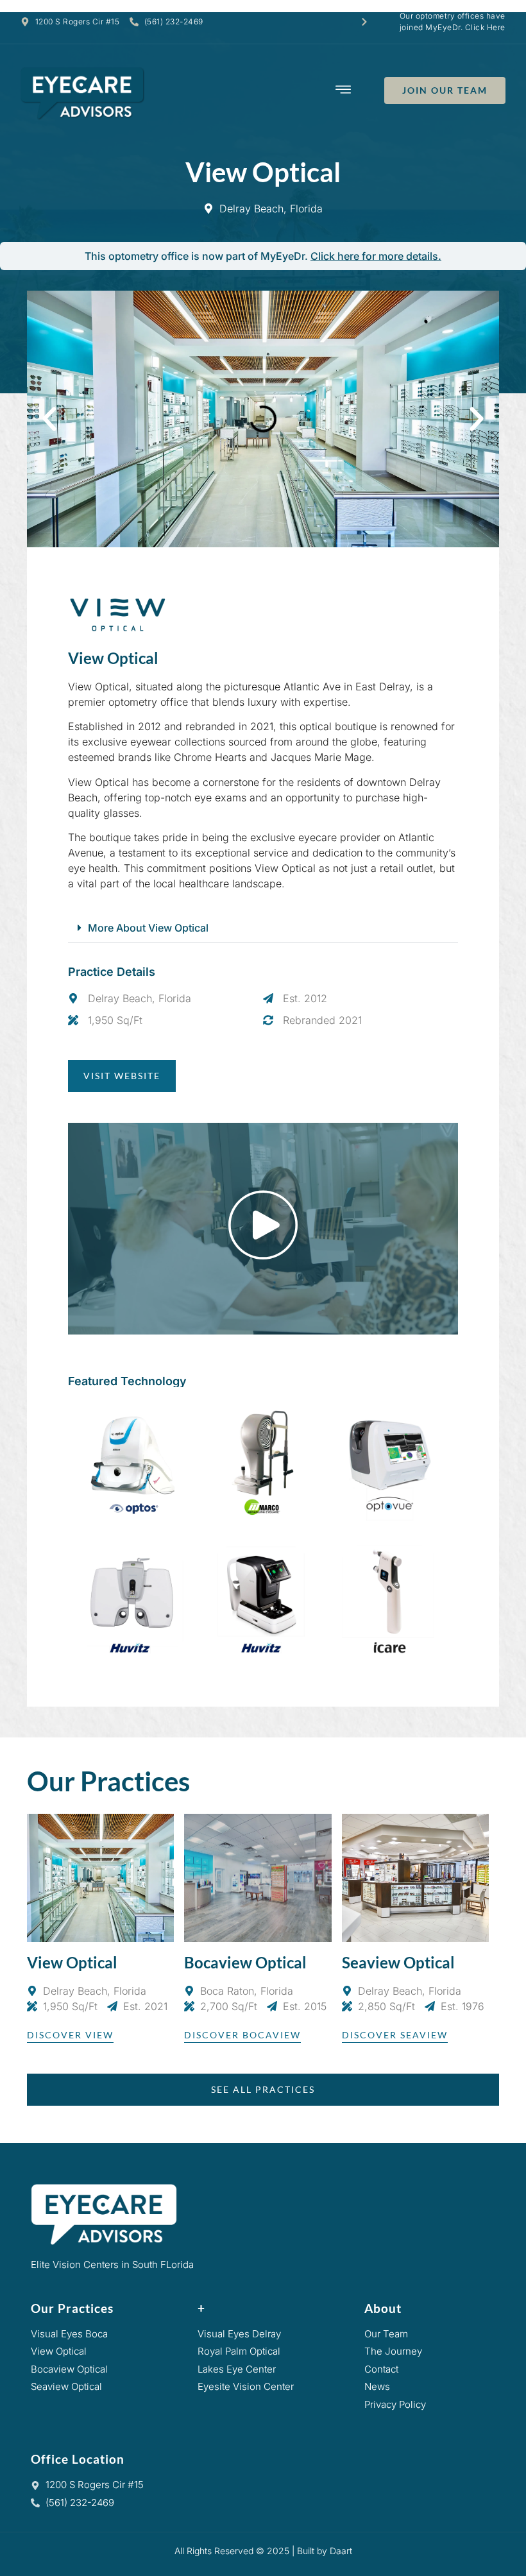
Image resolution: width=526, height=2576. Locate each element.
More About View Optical (148, 928)
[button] (49, 419)
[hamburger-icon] (344, 91)
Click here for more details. (376, 256)
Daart (341, 2551)
